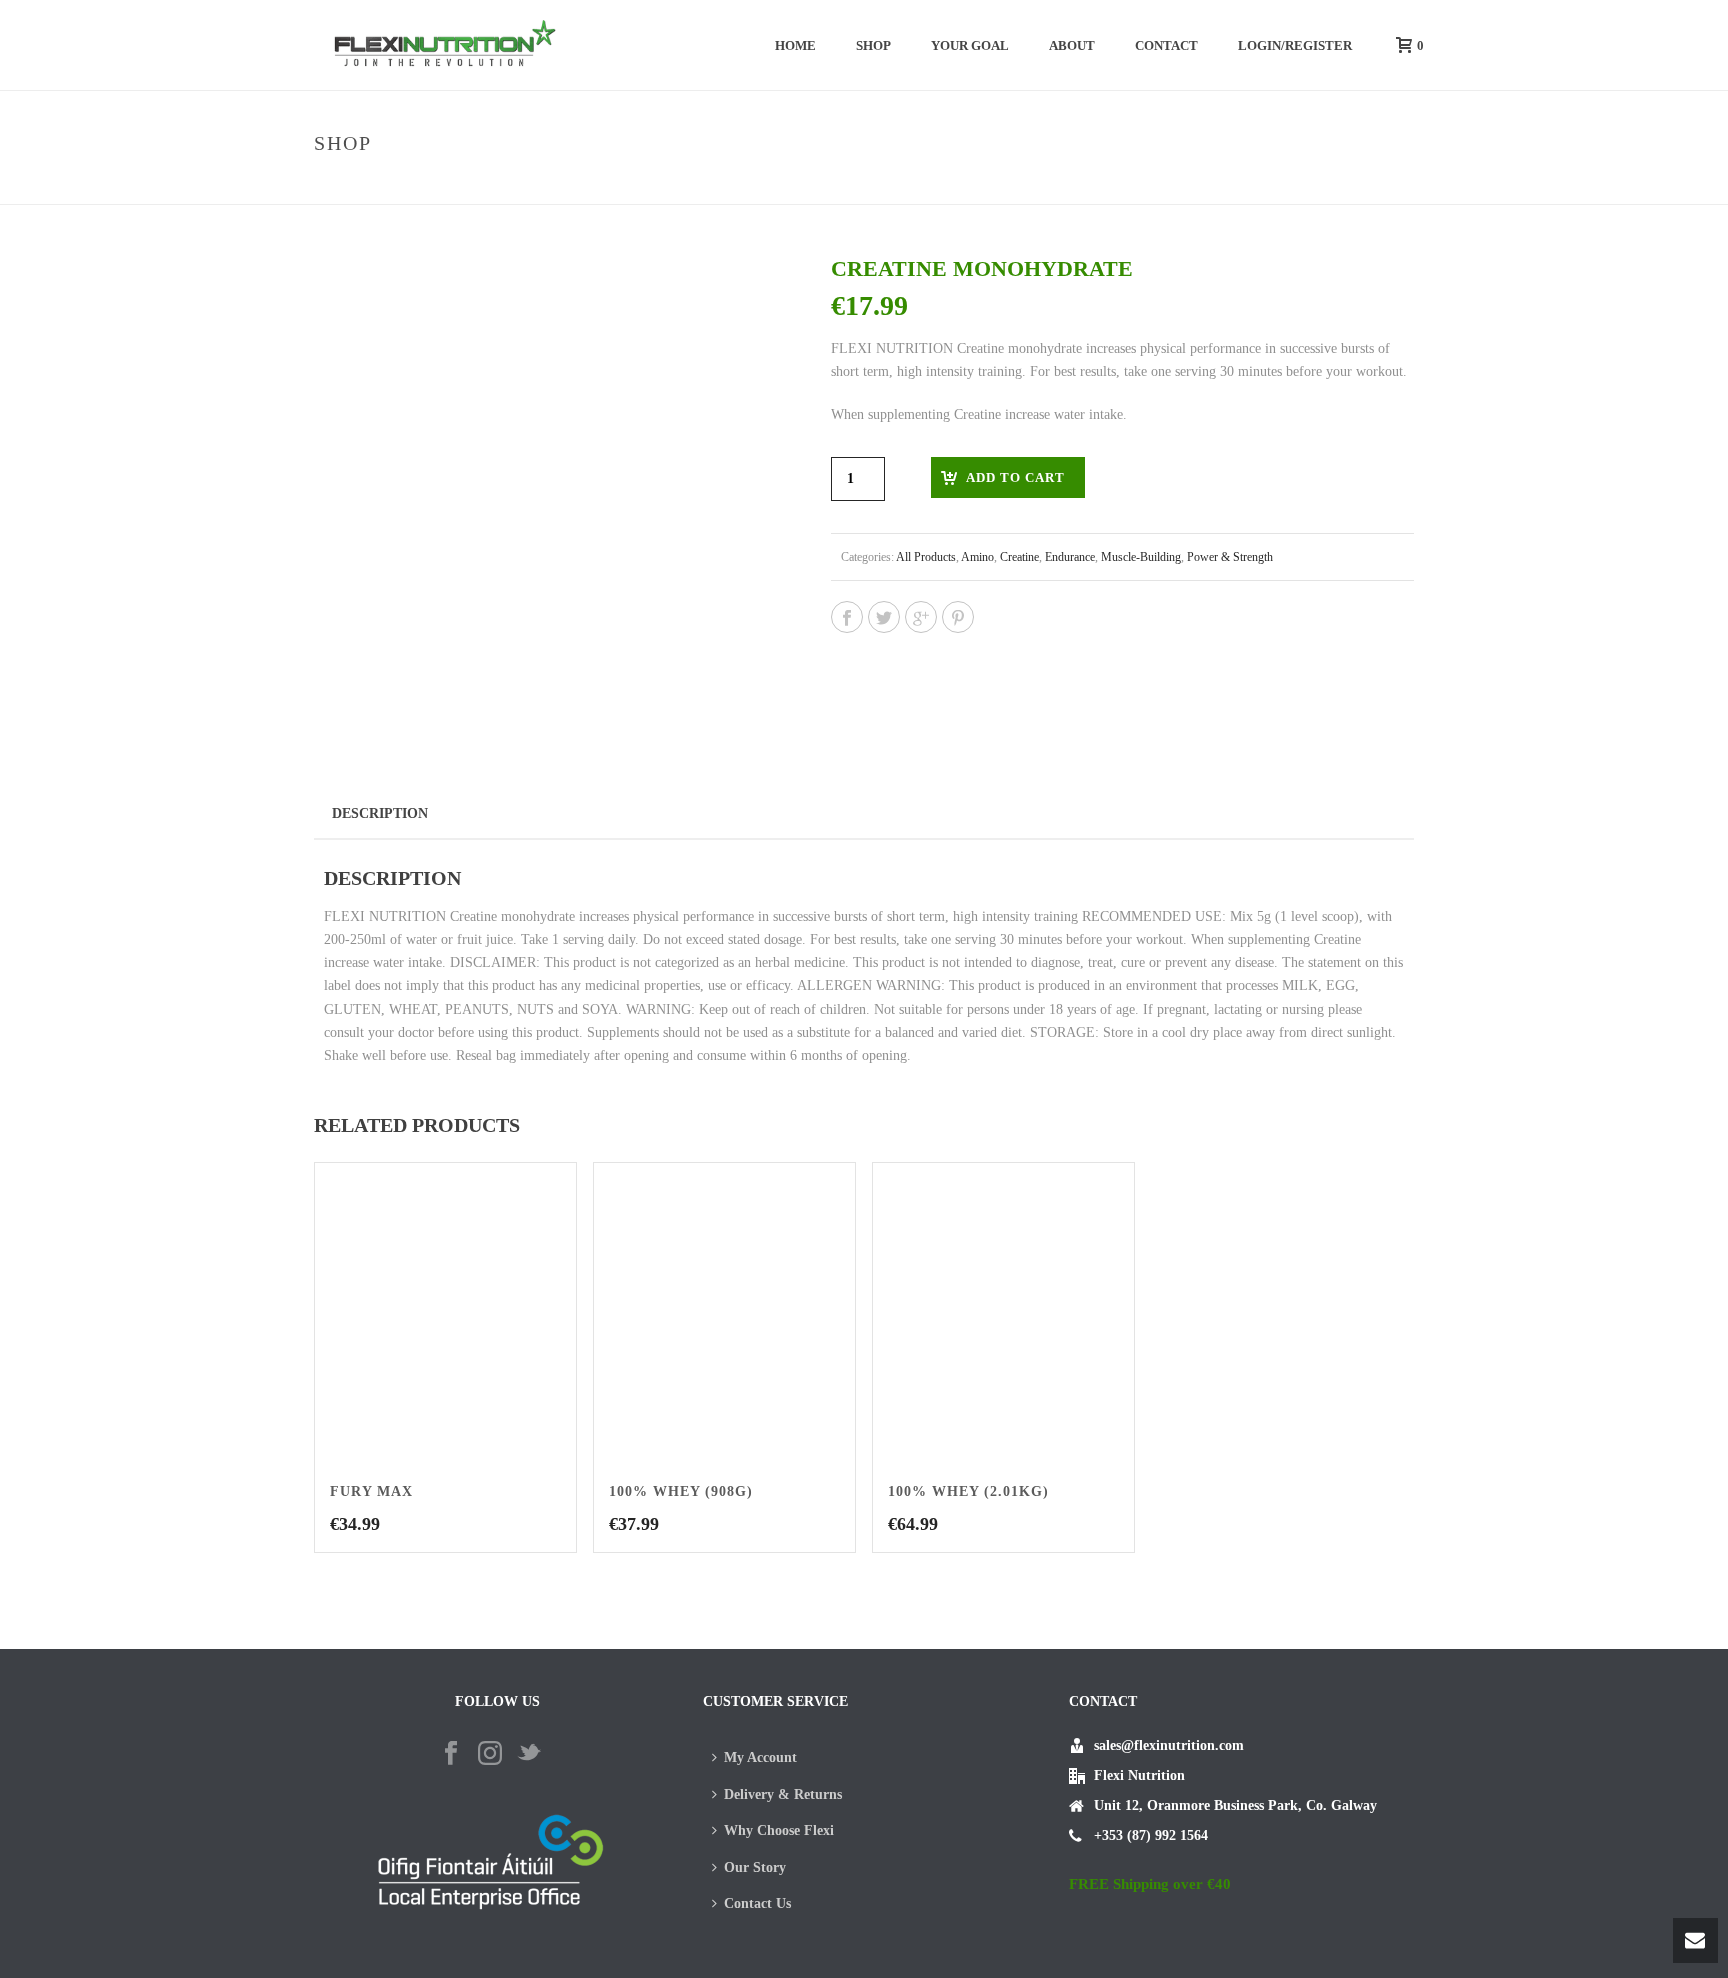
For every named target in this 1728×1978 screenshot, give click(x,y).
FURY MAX (371, 1491)
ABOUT (1072, 45)
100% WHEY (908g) (681, 1491)
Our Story (755, 1867)
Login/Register (1295, 45)
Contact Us (757, 1903)
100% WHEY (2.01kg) (968, 1491)
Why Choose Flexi (779, 1830)
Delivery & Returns (783, 1794)
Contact (1166, 45)
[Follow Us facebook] (451, 1754)
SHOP (873, 45)
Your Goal (970, 45)
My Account (760, 1757)
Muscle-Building (1141, 557)
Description (380, 813)
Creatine (1019, 557)
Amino (977, 557)
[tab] (380, 813)
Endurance (1070, 557)
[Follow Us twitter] (529, 1754)
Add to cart (1015, 477)
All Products (926, 557)
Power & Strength (1171, 185)
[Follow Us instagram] (490, 1754)
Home (795, 45)
